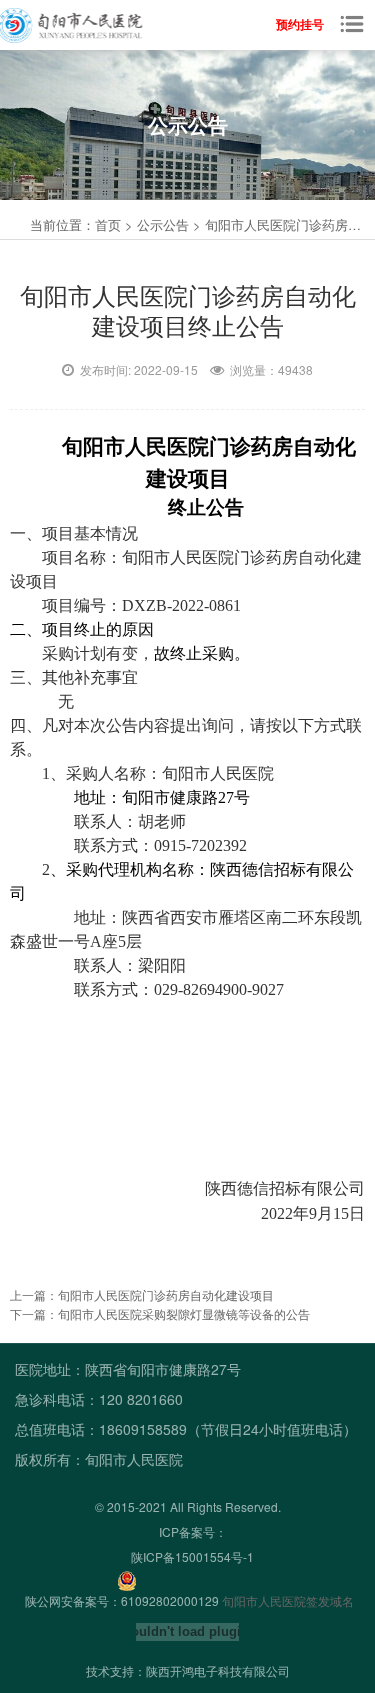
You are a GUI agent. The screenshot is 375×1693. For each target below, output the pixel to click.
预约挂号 (300, 24)
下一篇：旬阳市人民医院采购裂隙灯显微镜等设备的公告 (160, 1313)
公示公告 (163, 224)
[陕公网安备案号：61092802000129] (122, 1579)
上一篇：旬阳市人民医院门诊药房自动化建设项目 (142, 1294)
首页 (108, 224)
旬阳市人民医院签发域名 (288, 1600)
